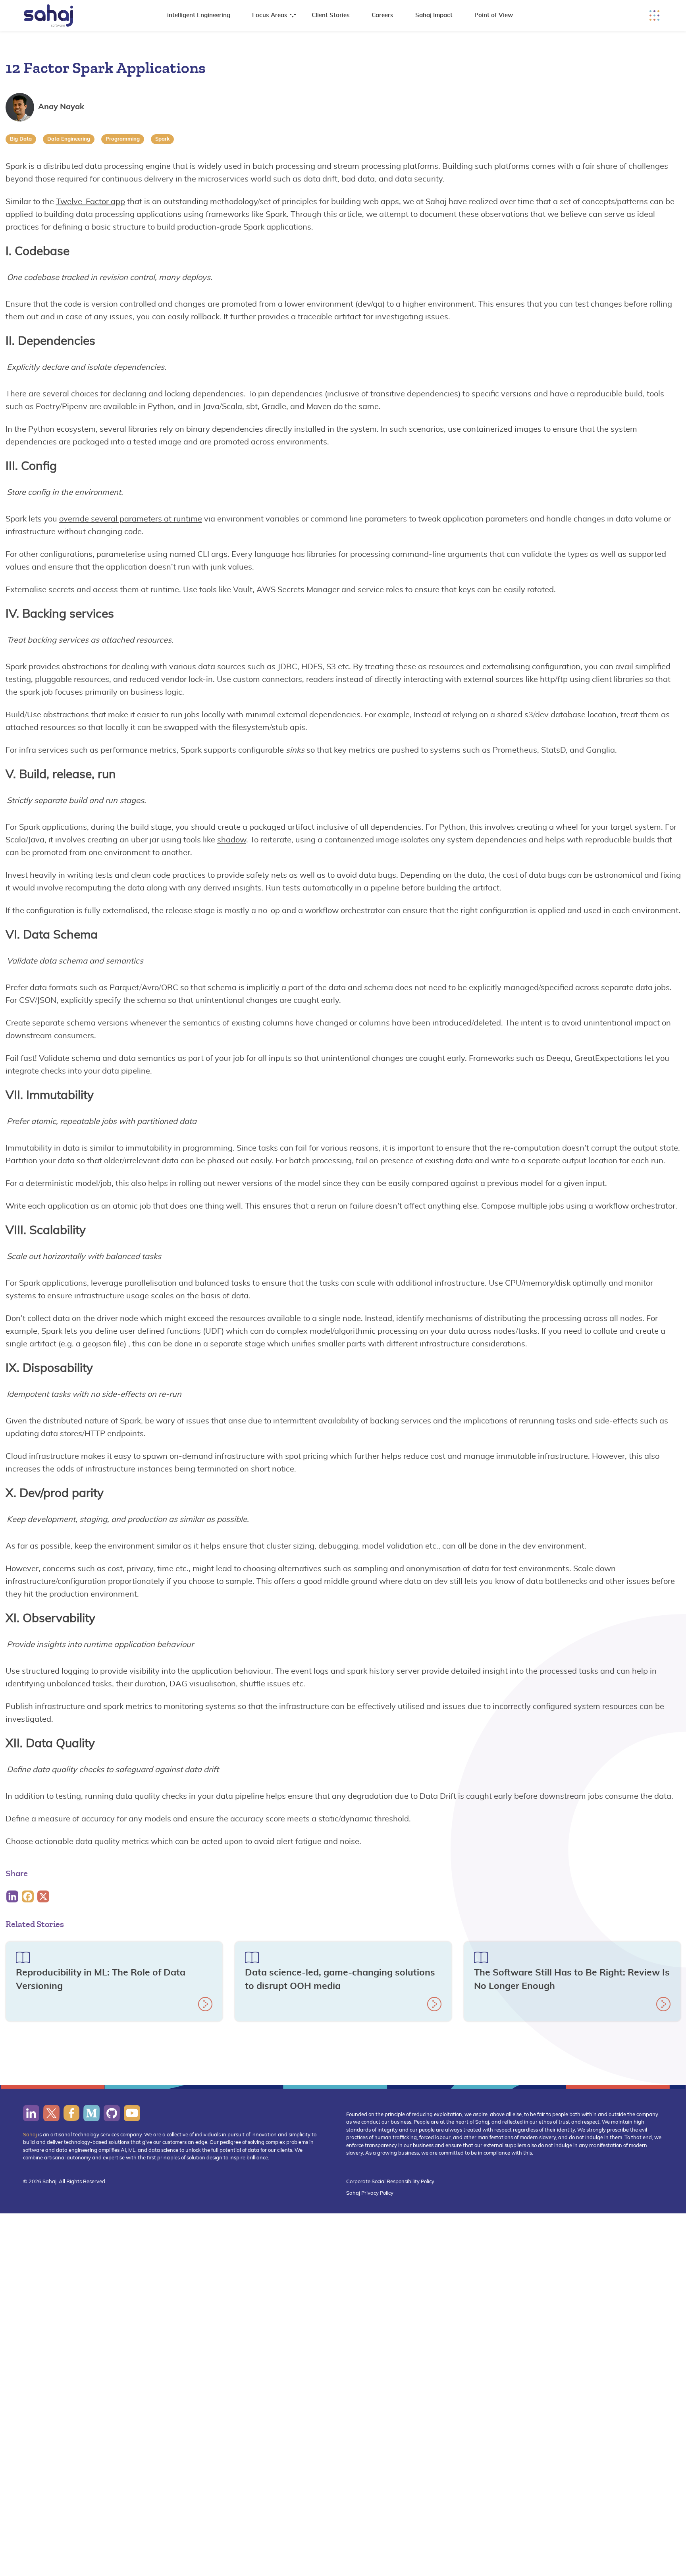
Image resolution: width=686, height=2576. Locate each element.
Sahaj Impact (434, 15)
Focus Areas (270, 15)
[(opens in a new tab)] (31, 2113)
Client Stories (331, 15)
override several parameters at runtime (131, 519)
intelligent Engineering (199, 15)
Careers (383, 15)
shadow (232, 840)
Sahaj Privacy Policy (370, 2193)
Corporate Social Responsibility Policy (390, 2182)
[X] (44, 1896)
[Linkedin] (13, 1896)
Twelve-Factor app (91, 202)
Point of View (494, 15)
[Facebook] (29, 1896)
